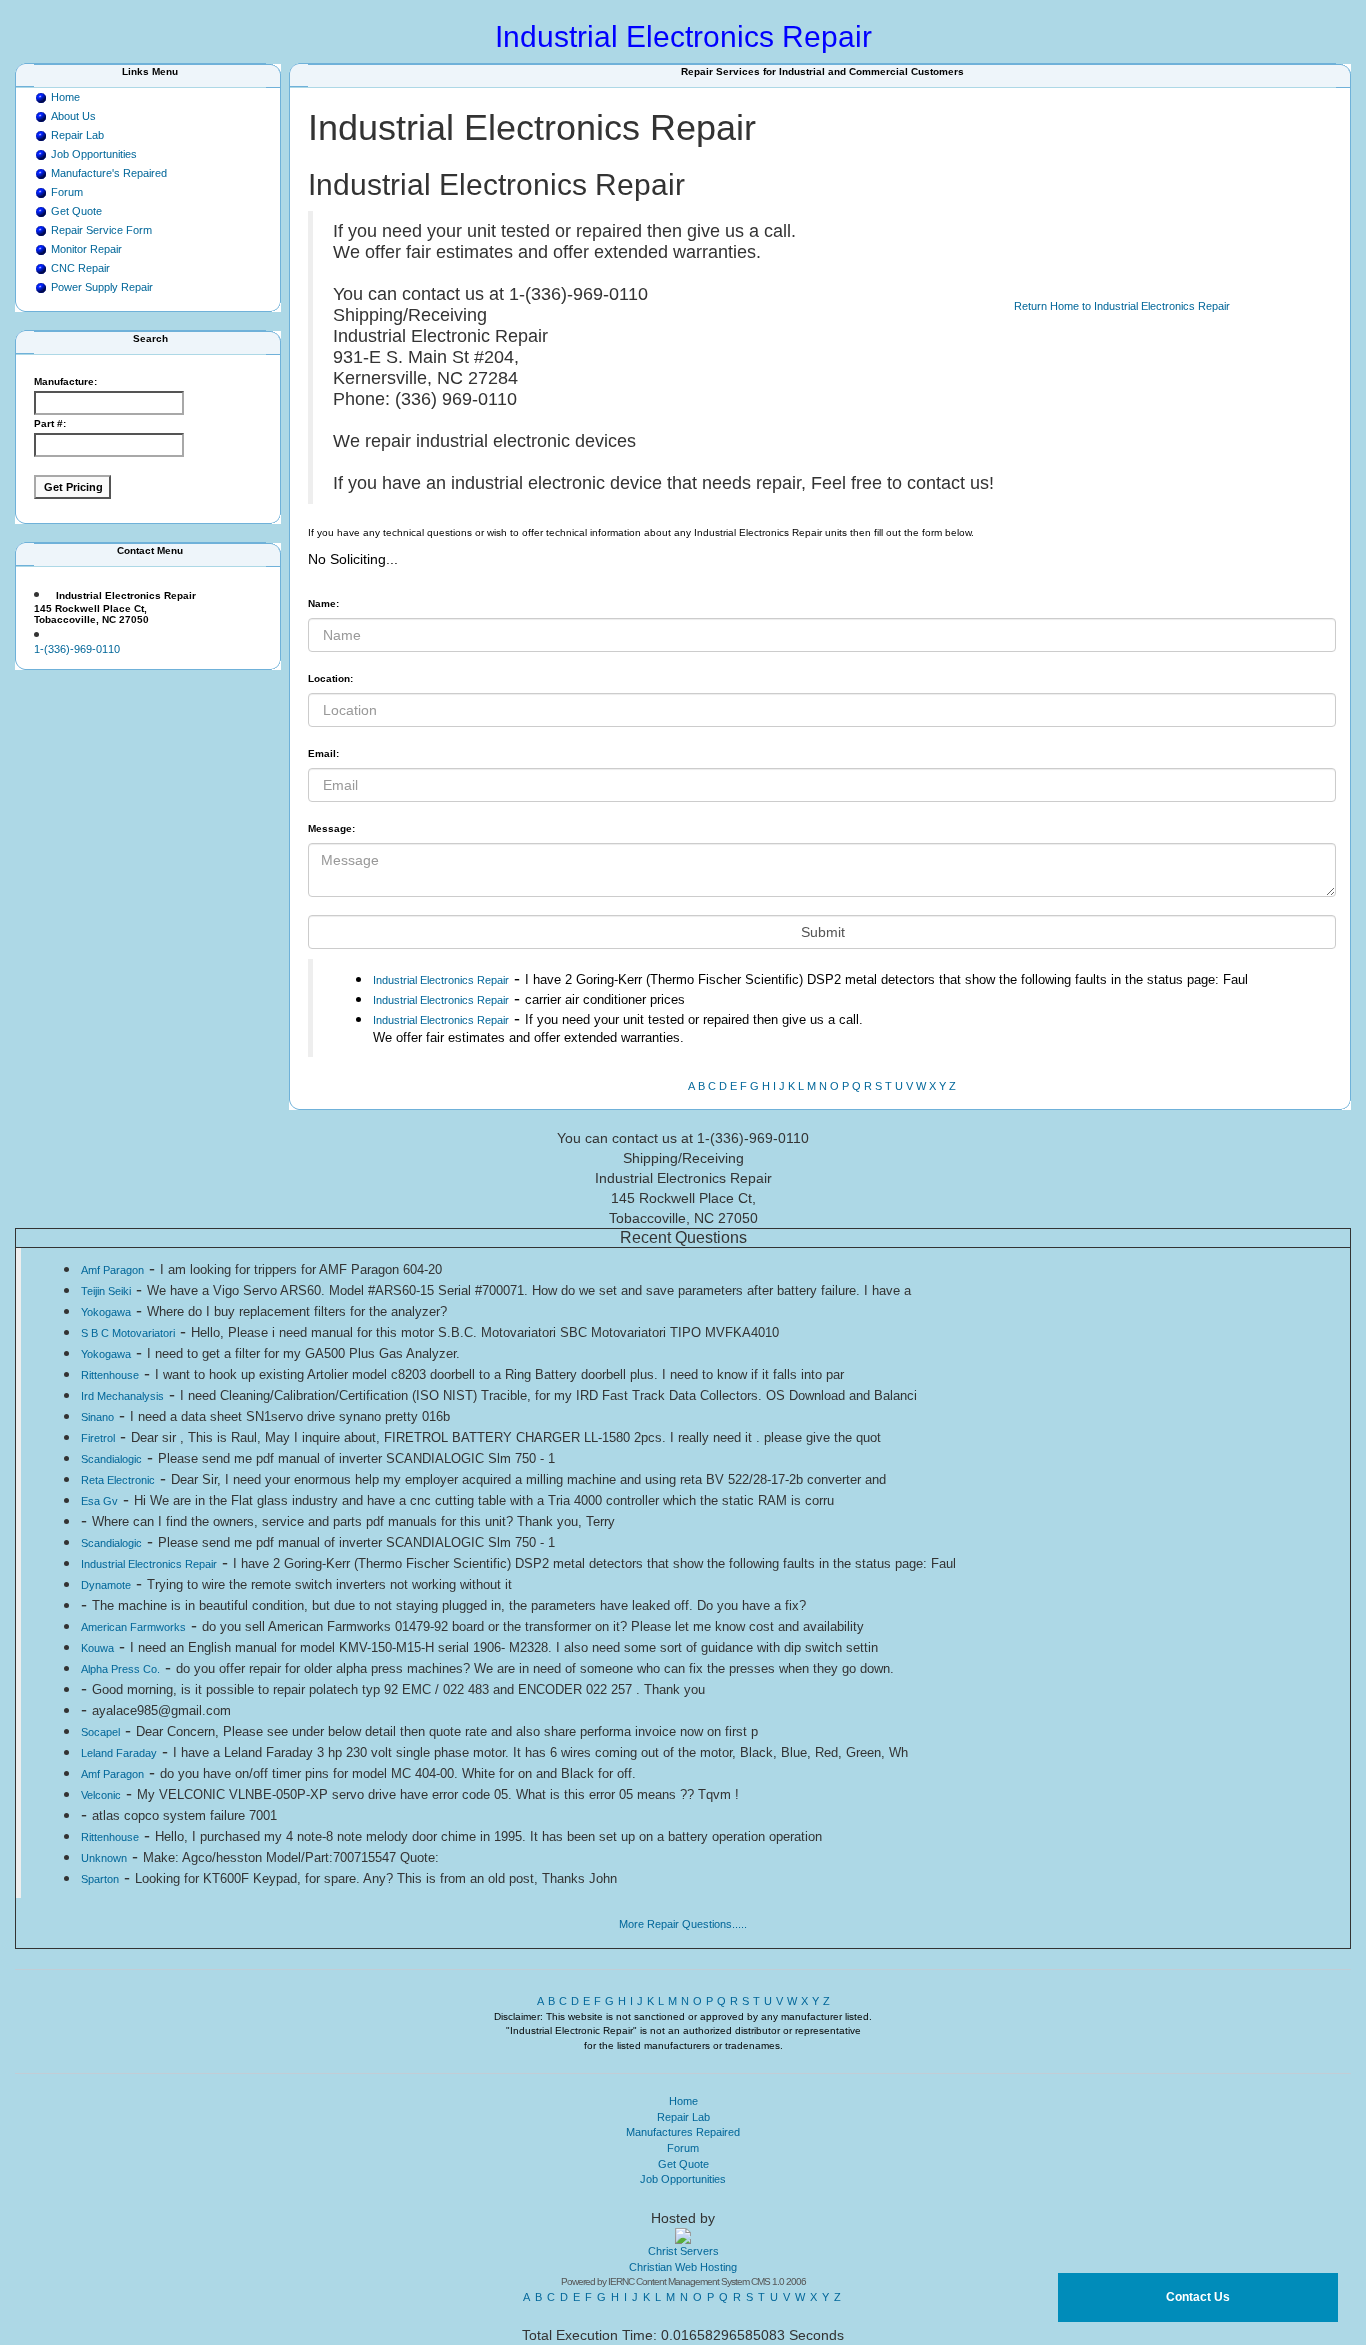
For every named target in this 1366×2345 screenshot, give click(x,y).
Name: (323, 603)
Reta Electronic (118, 1480)
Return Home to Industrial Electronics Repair (1122, 306)
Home (65, 97)
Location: (330, 678)
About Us (73, 116)
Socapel (100, 1732)
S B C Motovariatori (128, 1333)
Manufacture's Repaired (109, 173)
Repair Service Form (101, 230)
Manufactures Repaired (683, 2132)
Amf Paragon (112, 1270)
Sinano (97, 1417)
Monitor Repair (86, 249)
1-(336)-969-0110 (77, 649)
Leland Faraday (119, 1753)
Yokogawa (106, 1312)
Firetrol (98, 1438)
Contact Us (1198, 2297)
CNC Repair (80, 268)
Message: (331, 828)
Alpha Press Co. (120, 1669)
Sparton (100, 1879)
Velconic (101, 1795)
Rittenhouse (110, 1375)
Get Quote (76, 211)
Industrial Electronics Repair (441, 980)
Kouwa (97, 1648)
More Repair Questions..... (683, 1924)
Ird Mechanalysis (122, 1396)
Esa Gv (99, 1501)
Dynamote (106, 1585)
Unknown (104, 1858)
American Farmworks (133, 1627)
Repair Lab (77, 135)
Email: (323, 753)
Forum (67, 192)
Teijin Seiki (106, 1291)
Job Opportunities (94, 154)
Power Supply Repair (102, 287)
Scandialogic (111, 1459)
